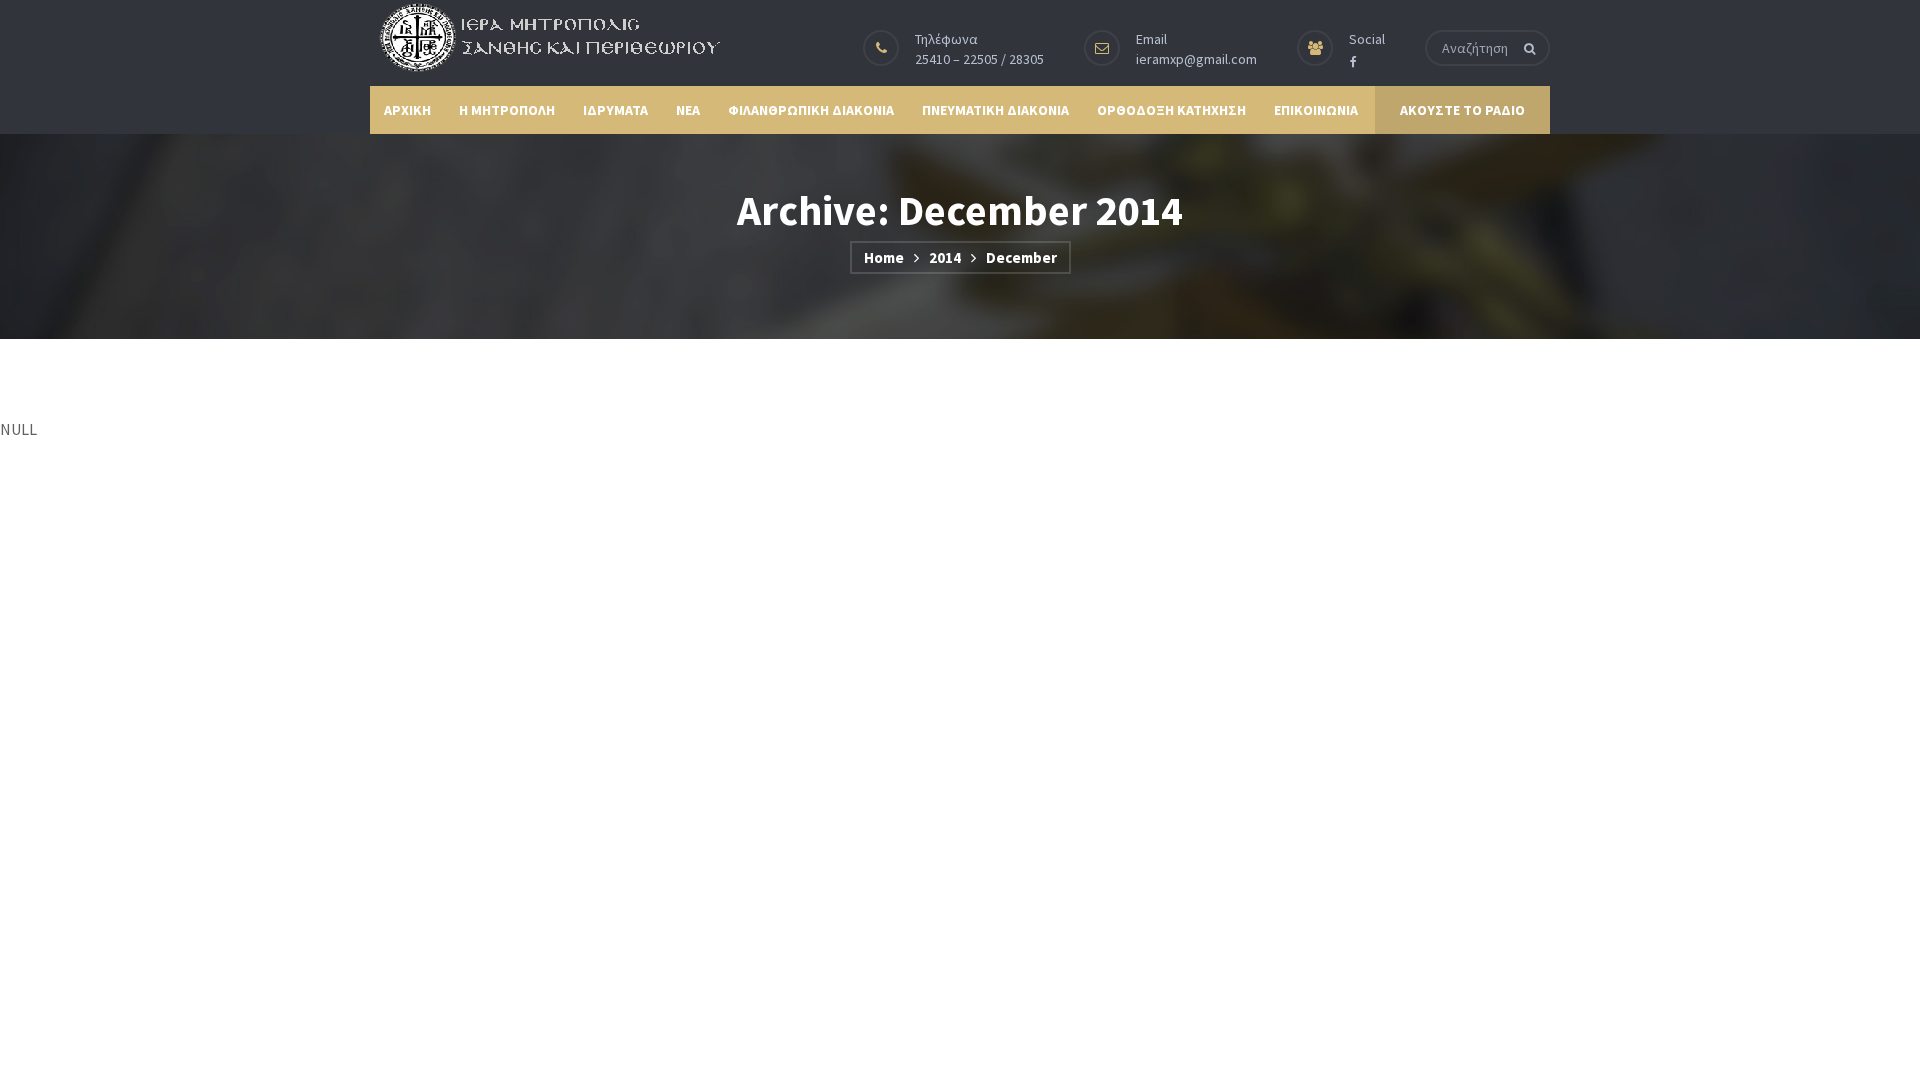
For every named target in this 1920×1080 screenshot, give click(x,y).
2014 (945, 257)
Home (884, 257)
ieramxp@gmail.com (1196, 59)
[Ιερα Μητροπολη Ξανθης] (545, 37)
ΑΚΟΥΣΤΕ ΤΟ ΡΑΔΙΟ (1462, 110)
